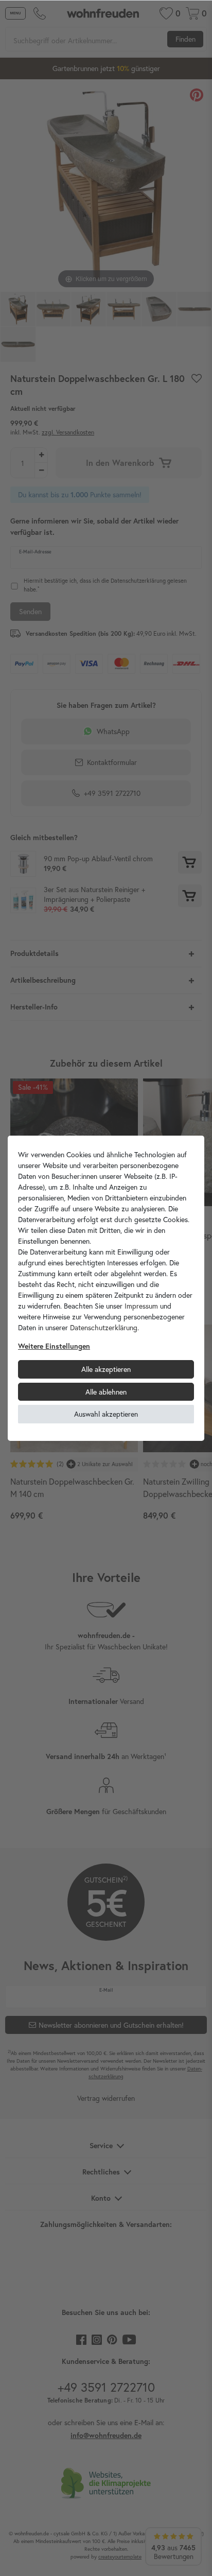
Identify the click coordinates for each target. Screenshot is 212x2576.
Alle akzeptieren (106, 1369)
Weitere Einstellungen (54, 1346)
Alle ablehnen (106, 1392)
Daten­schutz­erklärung (104, 1327)
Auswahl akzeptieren (106, 1414)
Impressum (141, 1306)
